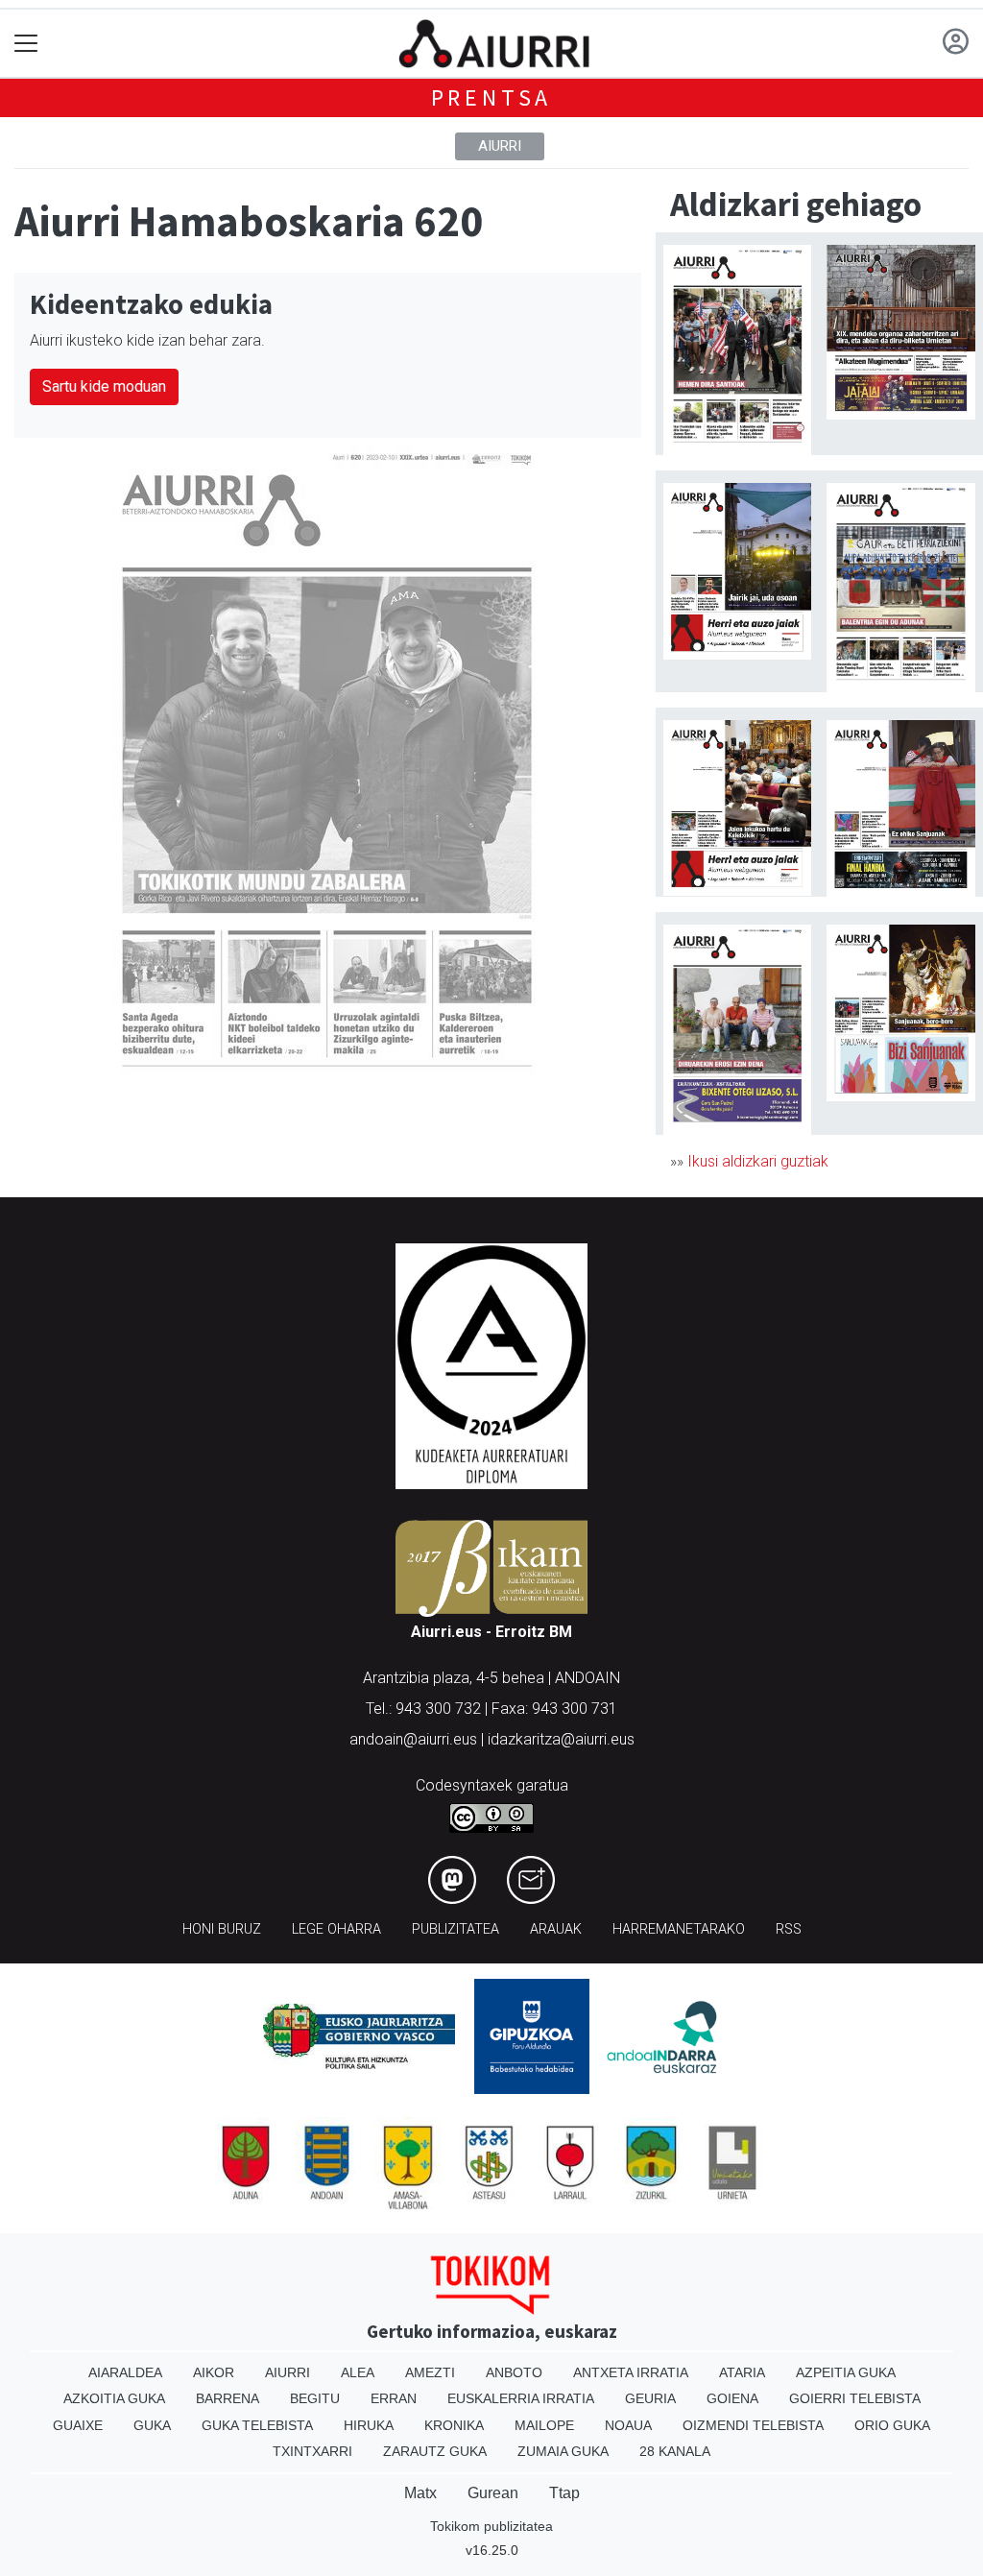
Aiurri (500, 146)
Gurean (493, 2493)
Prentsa (492, 97)
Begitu (315, 2398)
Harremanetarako (679, 1929)
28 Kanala (675, 2451)
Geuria (650, 2398)
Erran (394, 2398)
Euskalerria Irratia (521, 2398)
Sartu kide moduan (104, 386)
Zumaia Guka (563, 2451)
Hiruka (369, 2425)
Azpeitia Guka (846, 2372)
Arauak (556, 1929)
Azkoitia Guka (114, 2398)
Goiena (732, 2398)
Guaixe (78, 2425)
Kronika (454, 2425)
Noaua (628, 2425)
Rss (789, 1929)
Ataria (742, 2372)
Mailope (544, 2425)
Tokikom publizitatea (491, 2526)
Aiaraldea (125, 2372)
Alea (358, 2372)
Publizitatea (456, 1929)
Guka (152, 2425)
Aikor (214, 2372)
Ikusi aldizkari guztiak (758, 1161)
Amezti (430, 2372)
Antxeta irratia (631, 2372)
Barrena (228, 2398)
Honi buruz (222, 1929)
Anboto (514, 2372)
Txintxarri (312, 2451)
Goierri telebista (855, 2398)
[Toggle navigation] (26, 44)
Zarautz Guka (435, 2451)
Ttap (564, 2493)
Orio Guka (892, 2425)
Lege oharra (336, 1929)
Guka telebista (257, 2425)
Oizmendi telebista (753, 2425)
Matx (420, 2493)
